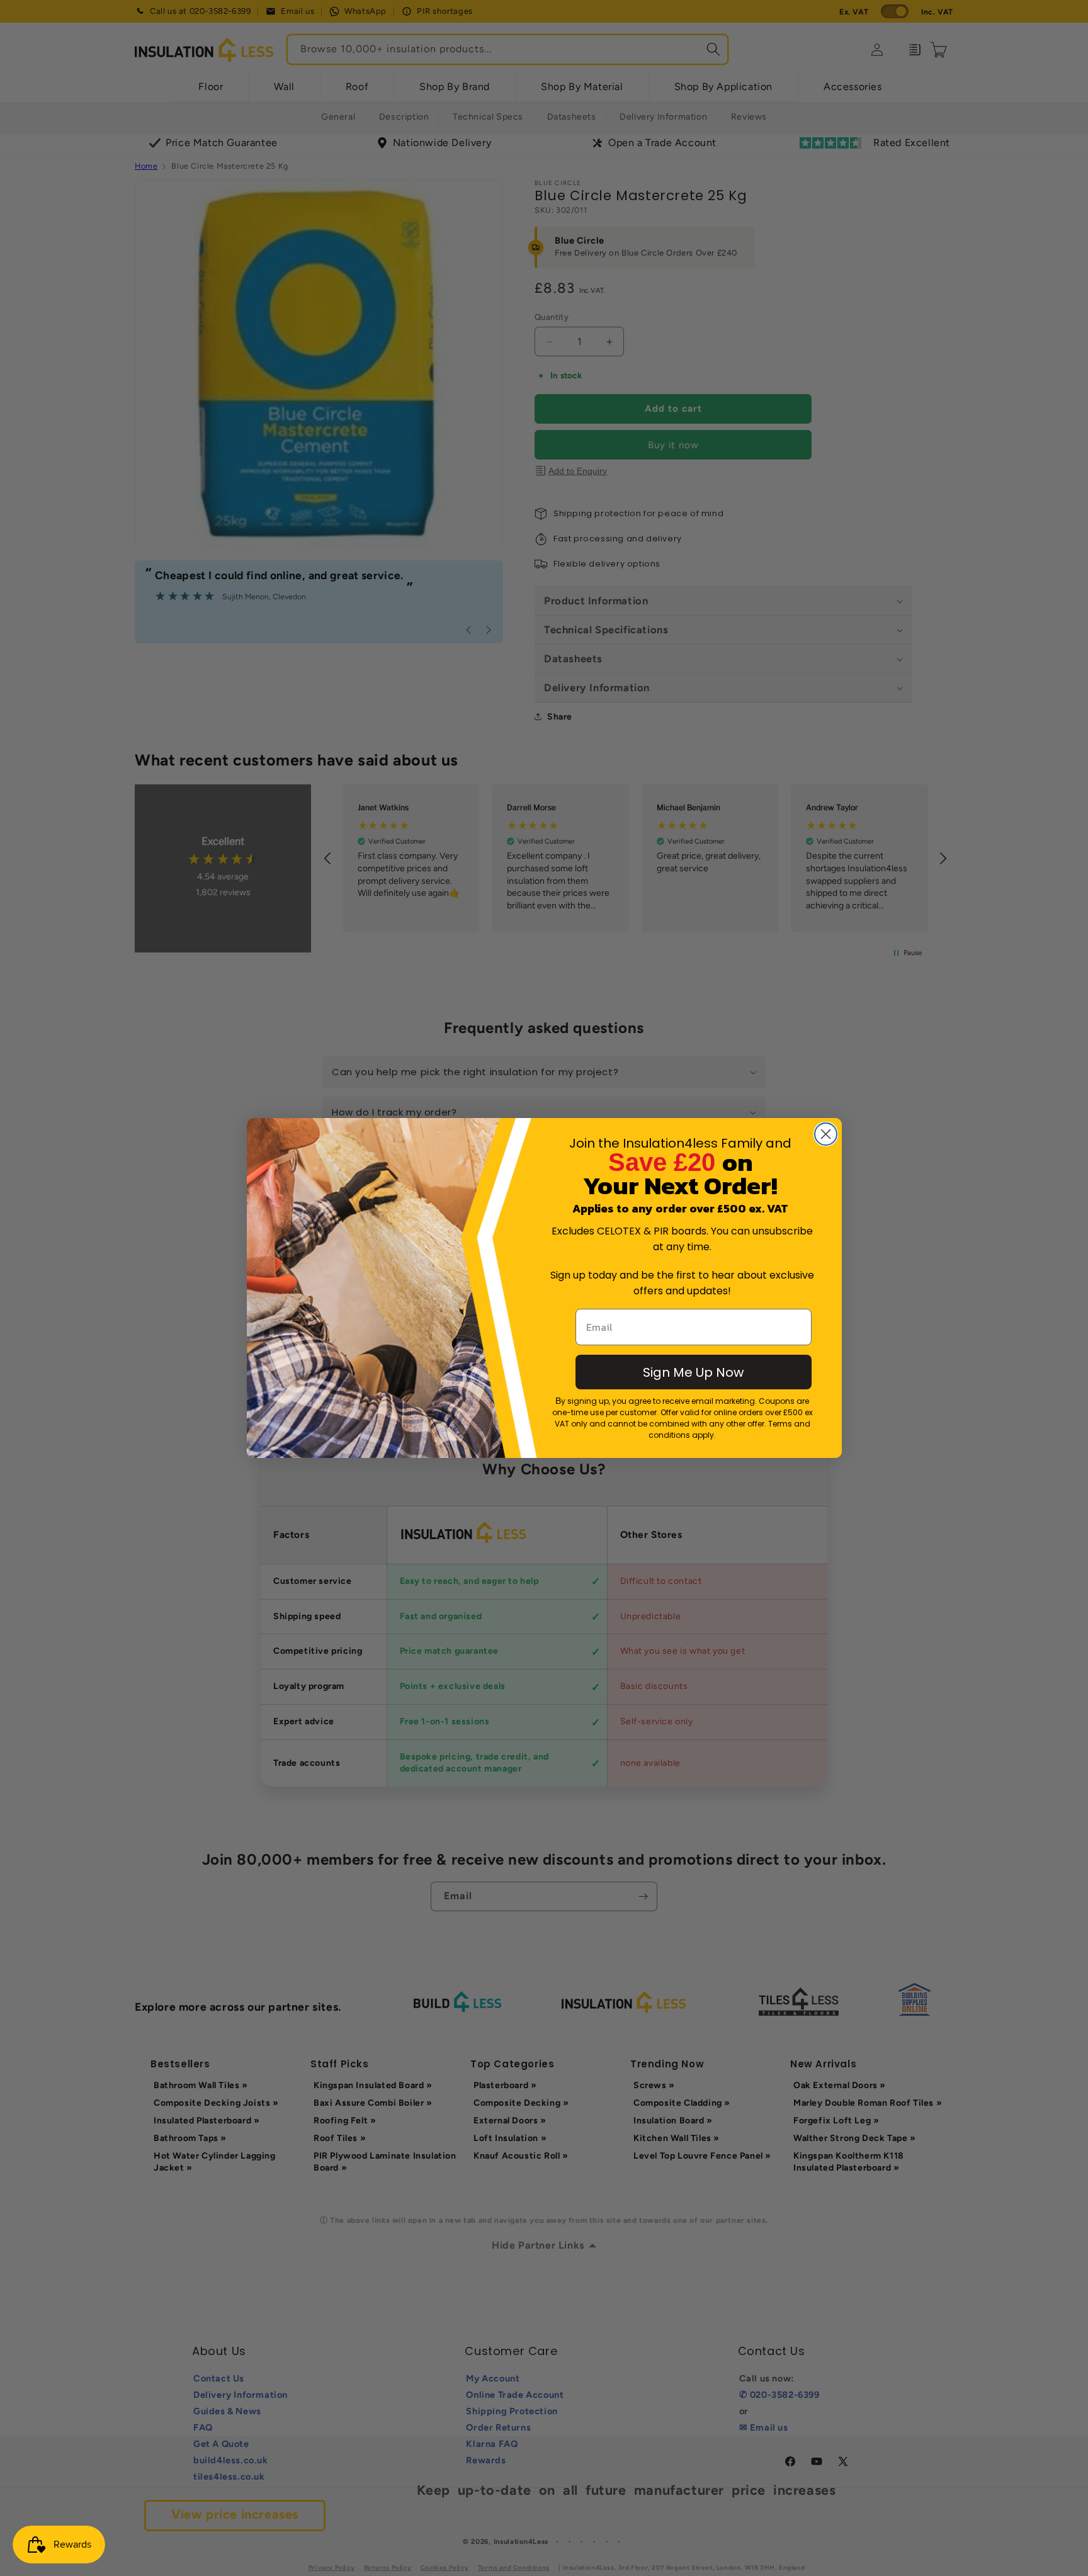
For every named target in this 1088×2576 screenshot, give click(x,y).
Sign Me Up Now (693, 1372)
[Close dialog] (826, 1134)
